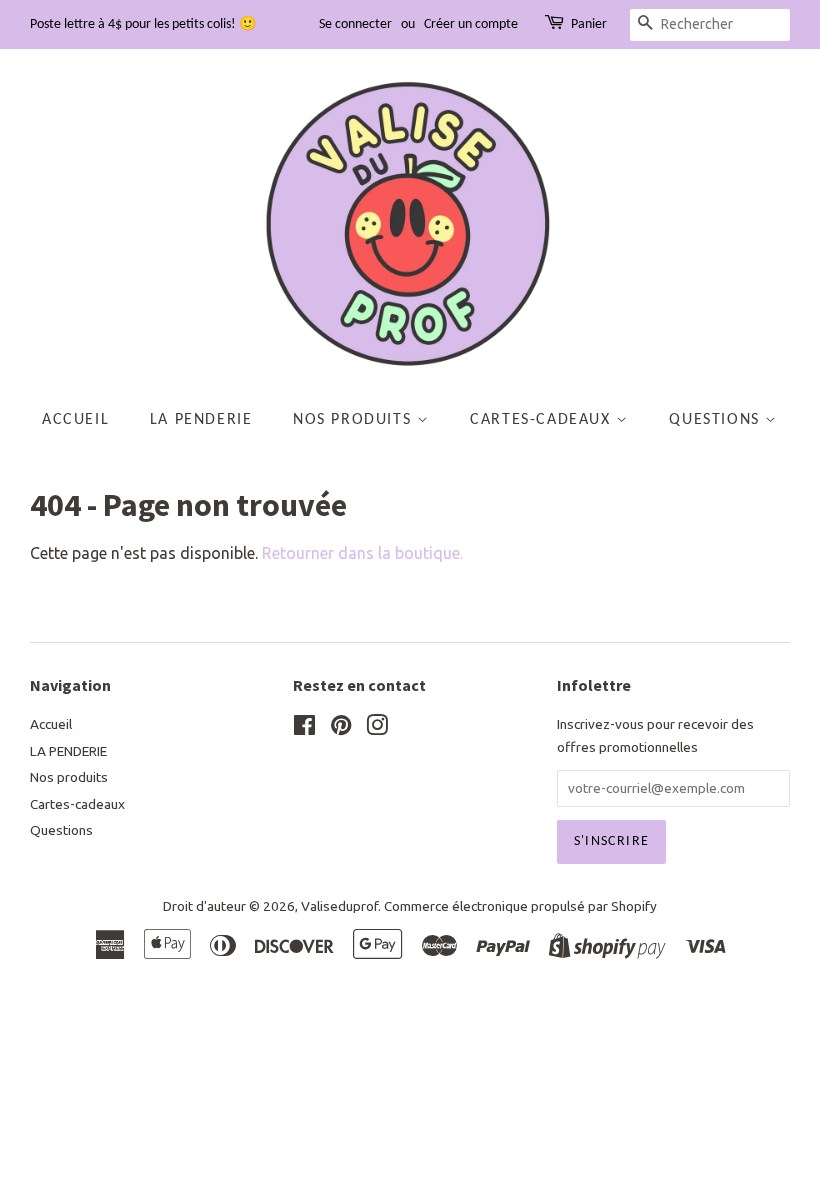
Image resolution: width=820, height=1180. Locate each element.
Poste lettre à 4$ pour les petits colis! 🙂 (143, 24)
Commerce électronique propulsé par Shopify (520, 906)
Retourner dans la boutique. (362, 553)
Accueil (75, 420)
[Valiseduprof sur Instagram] (377, 729)
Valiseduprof (339, 906)
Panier (589, 24)
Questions (717, 420)
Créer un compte (471, 24)
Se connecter (355, 24)
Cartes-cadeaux (543, 420)
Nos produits (355, 420)
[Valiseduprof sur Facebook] (304, 729)
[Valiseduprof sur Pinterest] (341, 729)
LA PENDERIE (201, 420)
